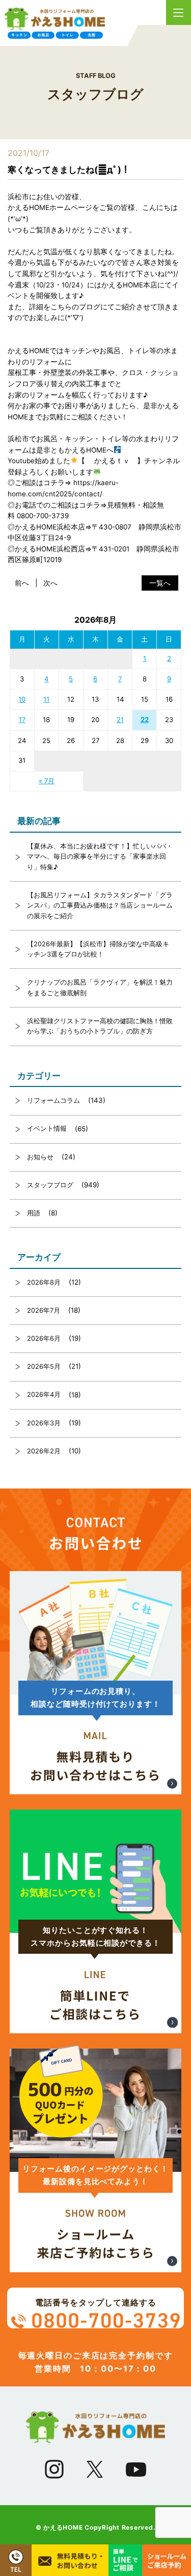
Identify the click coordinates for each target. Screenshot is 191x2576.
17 (22, 720)
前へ (22, 583)
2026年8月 (44, 1282)
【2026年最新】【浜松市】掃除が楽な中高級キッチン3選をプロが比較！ (98, 949)
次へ (50, 583)
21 (120, 720)
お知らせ (40, 1157)
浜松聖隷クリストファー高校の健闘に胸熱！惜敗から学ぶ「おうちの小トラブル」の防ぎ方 (100, 1026)
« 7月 (47, 781)
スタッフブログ (50, 1185)
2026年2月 (44, 1451)
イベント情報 (47, 1128)
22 (145, 720)
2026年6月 (44, 1338)
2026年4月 (44, 1395)
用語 (34, 1213)
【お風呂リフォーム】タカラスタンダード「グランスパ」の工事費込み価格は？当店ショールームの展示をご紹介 (100, 906)
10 (22, 699)
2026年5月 (44, 1366)
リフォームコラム (53, 1100)
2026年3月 (44, 1423)
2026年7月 (44, 1310)
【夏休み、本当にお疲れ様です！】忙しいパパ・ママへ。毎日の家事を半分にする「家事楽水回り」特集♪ (100, 857)
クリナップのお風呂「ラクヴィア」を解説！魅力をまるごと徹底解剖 (100, 987)
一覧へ (160, 583)
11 (46, 699)
